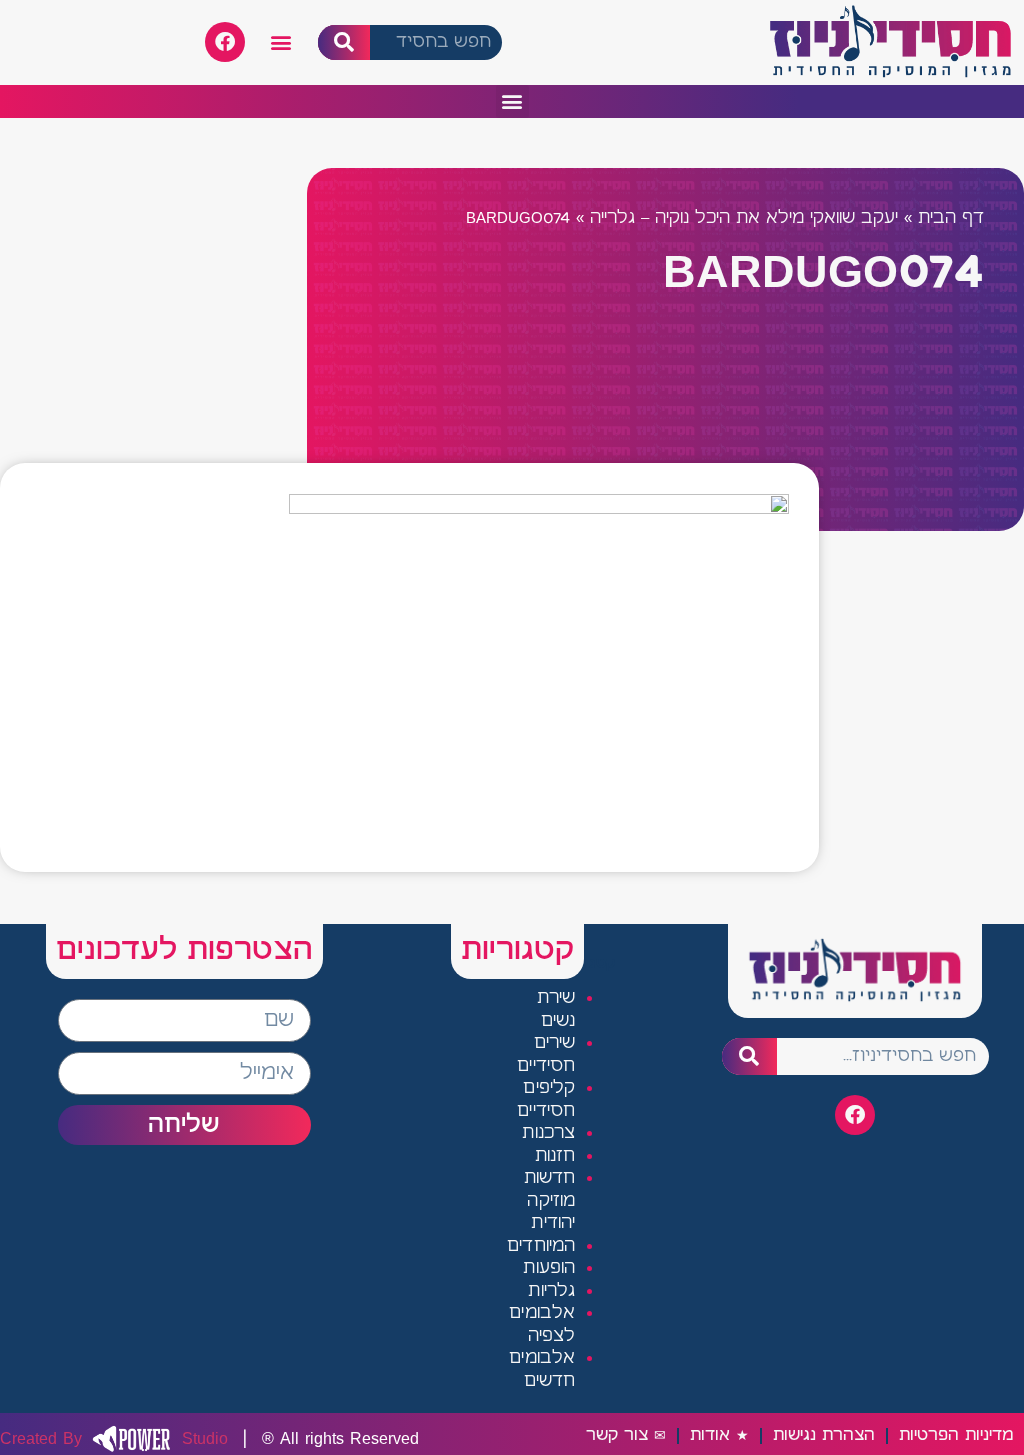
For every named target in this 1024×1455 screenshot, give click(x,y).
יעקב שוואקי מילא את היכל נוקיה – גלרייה (744, 218)
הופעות (549, 1268)
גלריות (551, 1291)
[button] (281, 42)
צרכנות (548, 1133)
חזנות (555, 1156)
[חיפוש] (344, 42)
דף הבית (951, 218)
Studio (114, 1439)
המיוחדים (541, 1246)
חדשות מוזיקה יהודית (550, 1201)
